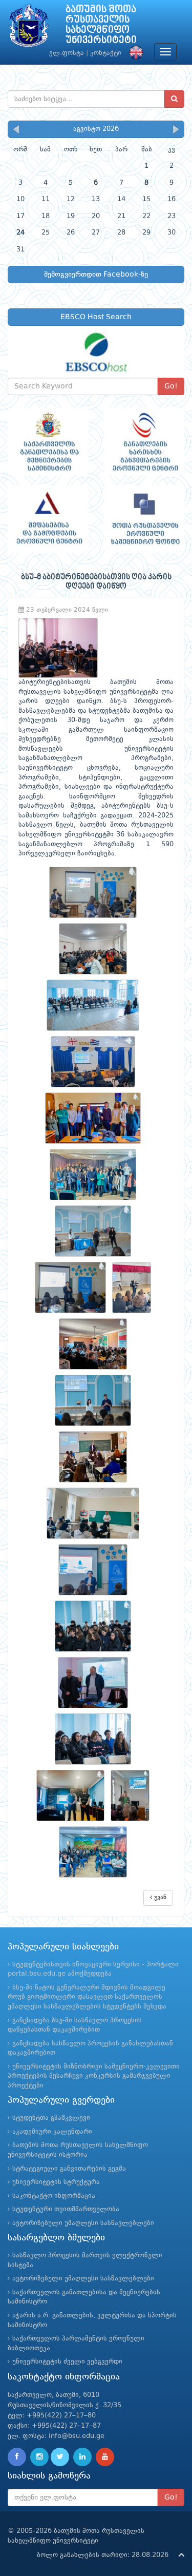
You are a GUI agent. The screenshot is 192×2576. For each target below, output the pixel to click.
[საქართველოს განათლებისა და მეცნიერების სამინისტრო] (48, 442)
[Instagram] (39, 2457)
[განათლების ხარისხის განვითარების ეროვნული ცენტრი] (144, 442)
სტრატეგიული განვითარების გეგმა (69, 2169)
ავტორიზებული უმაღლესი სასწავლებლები (83, 2223)
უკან (159, 1898)
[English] (134, 53)
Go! (171, 386)
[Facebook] (17, 2457)
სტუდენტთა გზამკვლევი (51, 2118)
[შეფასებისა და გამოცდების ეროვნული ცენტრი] (48, 519)
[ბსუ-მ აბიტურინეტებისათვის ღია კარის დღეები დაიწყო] (96, 892)
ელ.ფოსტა (67, 53)
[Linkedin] (82, 2457)
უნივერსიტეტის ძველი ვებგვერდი (67, 2362)
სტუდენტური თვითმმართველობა (66, 2209)
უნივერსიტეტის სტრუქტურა (56, 2182)
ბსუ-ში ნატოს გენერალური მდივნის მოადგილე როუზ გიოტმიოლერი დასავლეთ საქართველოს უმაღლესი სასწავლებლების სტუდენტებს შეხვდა (87, 1997)
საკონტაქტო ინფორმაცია (54, 2196)
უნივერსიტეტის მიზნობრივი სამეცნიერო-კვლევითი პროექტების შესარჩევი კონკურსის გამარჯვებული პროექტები (94, 2076)
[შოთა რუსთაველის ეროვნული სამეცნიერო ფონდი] (144, 519)
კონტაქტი (106, 53)
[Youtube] (105, 2457)
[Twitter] (60, 2457)
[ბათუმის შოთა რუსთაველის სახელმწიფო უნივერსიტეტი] (29, 28)
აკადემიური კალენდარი (52, 2132)
